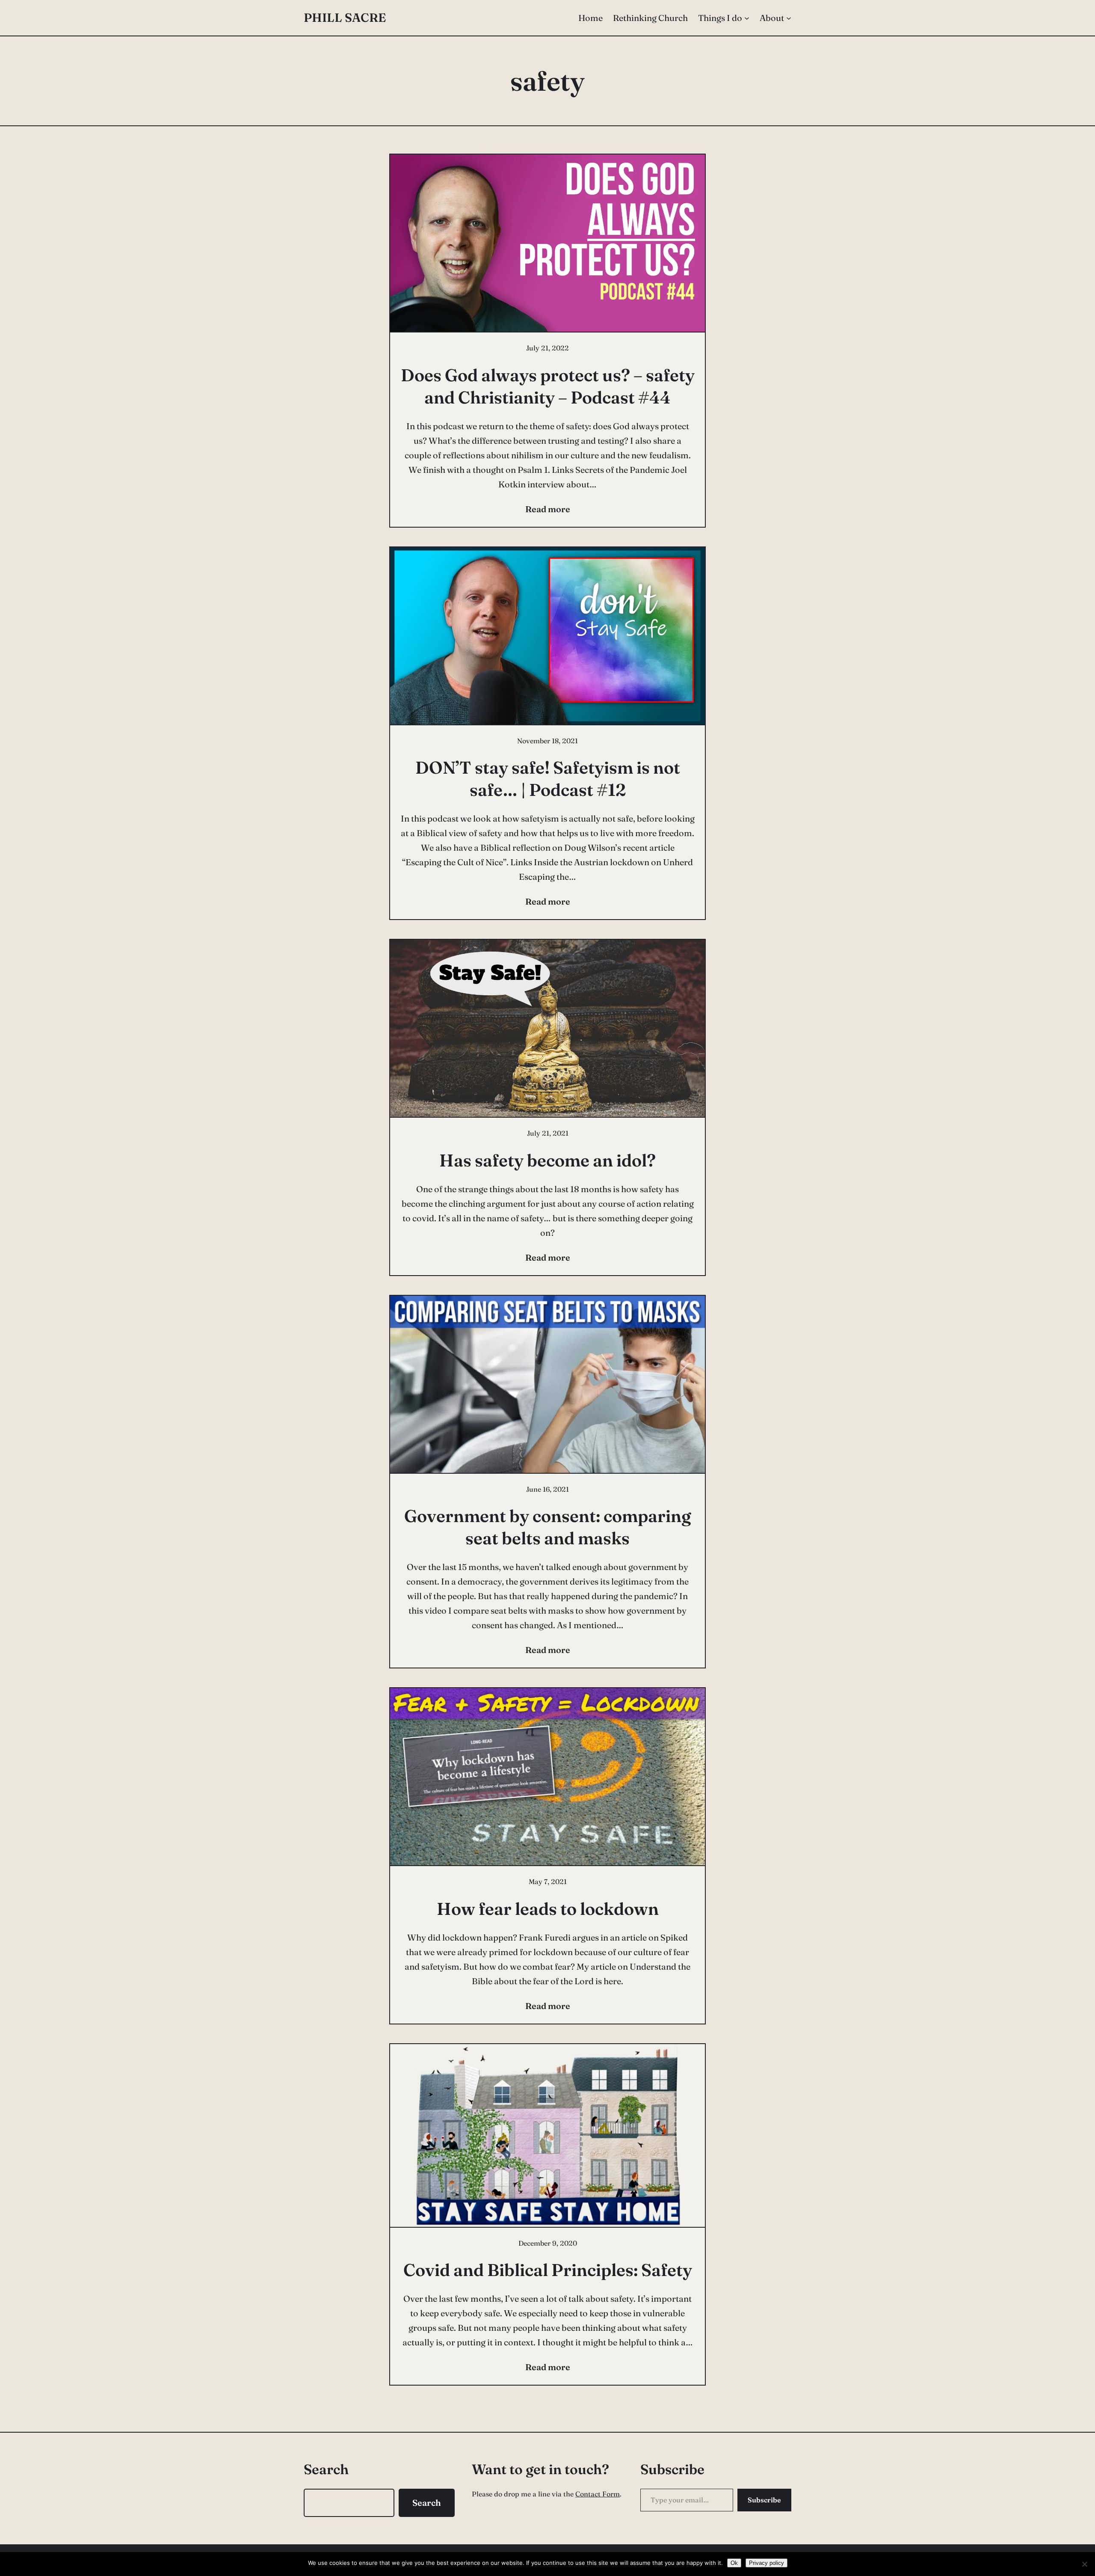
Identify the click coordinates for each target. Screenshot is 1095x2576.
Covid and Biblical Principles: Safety (548, 2270)
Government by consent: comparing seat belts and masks (548, 1527)
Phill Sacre (345, 18)
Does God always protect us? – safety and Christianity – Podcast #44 (548, 386)
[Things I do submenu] (747, 18)
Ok (734, 2563)
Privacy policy (766, 2563)
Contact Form (598, 2494)
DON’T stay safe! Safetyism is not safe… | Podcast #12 (548, 779)
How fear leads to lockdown (548, 1909)
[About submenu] (789, 18)
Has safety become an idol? (547, 1160)
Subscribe (764, 2500)
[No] (1084, 2564)
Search (427, 2503)
